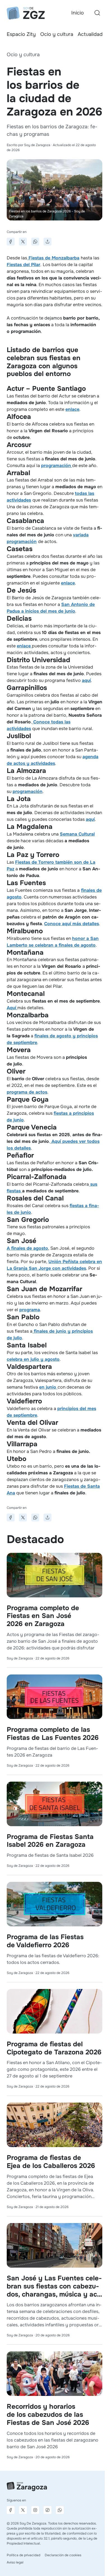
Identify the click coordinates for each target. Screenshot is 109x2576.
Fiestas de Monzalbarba (53, 258)
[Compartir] (48, 242)
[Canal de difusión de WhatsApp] (60, 2510)
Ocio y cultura (57, 34)
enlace (72, 409)
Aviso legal (15, 2562)
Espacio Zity (21, 34)
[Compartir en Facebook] (11, 242)
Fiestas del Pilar (23, 265)
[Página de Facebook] (11, 2510)
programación (28, 791)
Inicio (78, 13)
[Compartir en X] (23, 242)
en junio (48, 1387)
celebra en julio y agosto (33, 1359)
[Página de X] (23, 2510)
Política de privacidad (23, 2555)
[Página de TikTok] (48, 2510)
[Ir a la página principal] (26, 13)
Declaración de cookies (63, 2555)
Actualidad (90, 34)
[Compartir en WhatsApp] (35, 242)
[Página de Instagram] (35, 2510)
